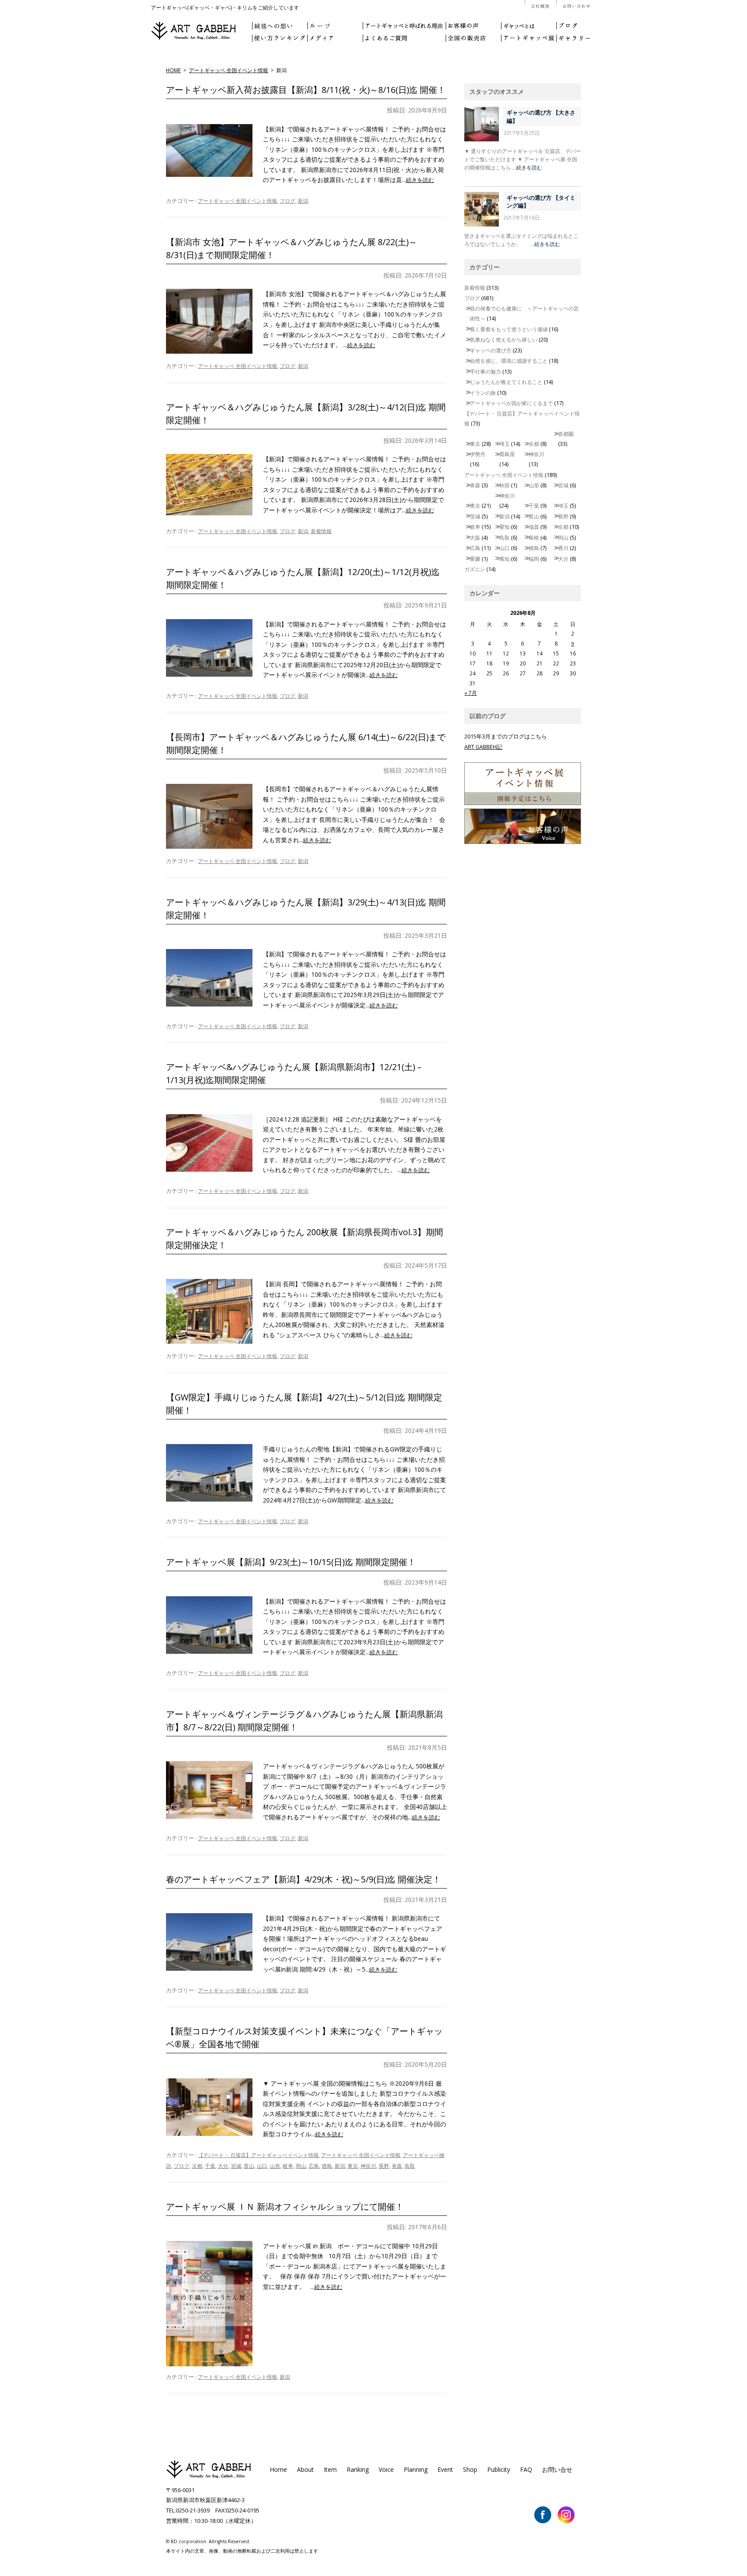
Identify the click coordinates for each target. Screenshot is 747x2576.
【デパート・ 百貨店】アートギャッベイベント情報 (258, 2155)
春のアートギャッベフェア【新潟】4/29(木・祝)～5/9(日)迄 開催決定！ (303, 1879)
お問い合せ (557, 2469)
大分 (223, 2166)
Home (278, 2469)
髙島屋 (507, 454)
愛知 (504, 527)
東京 (353, 2166)
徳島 (327, 2166)
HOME (173, 70)
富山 (249, 2166)
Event (445, 2469)
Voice (386, 2469)
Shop (470, 2469)
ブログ (287, 201)
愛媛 (475, 559)
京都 (197, 2166)
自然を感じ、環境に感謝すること (509, 361)
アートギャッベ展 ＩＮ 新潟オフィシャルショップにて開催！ (285, 2207)
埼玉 (504, 444)
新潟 (303, 201)
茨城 (475, 516)
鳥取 (410, 2166)
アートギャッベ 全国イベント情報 (228, 70)
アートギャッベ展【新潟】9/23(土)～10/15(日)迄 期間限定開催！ (291, 1562)
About (305, 2469)
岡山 (301, 2166)
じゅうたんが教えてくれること (506, 382)
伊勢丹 (478, 454)
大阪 (475, 538)
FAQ (526, 2469)
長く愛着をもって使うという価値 (509, 329)
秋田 (504, 485)
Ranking (358, 2469)
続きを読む (420, 180)
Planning (416, 2469)
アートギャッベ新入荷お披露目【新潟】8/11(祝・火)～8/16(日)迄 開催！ (306, 90)
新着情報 (321, 531)
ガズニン (475, 569)
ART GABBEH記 (483, 747)
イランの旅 (483, 393)
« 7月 (471, 693)
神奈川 (368, 2166)
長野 (384, 2166)
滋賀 (534, 527)
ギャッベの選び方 (491, 350)
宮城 (236, 2166)
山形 (275, 2166)
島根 (534, 538)
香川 (563, 548)
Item (330, 2469)
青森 (397, 2166)
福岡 (534, 559)
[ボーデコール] (209, 2477)
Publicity (499, 2469)
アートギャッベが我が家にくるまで (511, 403)
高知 (504, 559)
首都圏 (566, 434)
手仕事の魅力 (485, 372)
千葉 (210, 2166)
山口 (262, 2166)
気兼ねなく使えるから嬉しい (504, 340)
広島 (314, 2166)
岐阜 (288, 2166)
